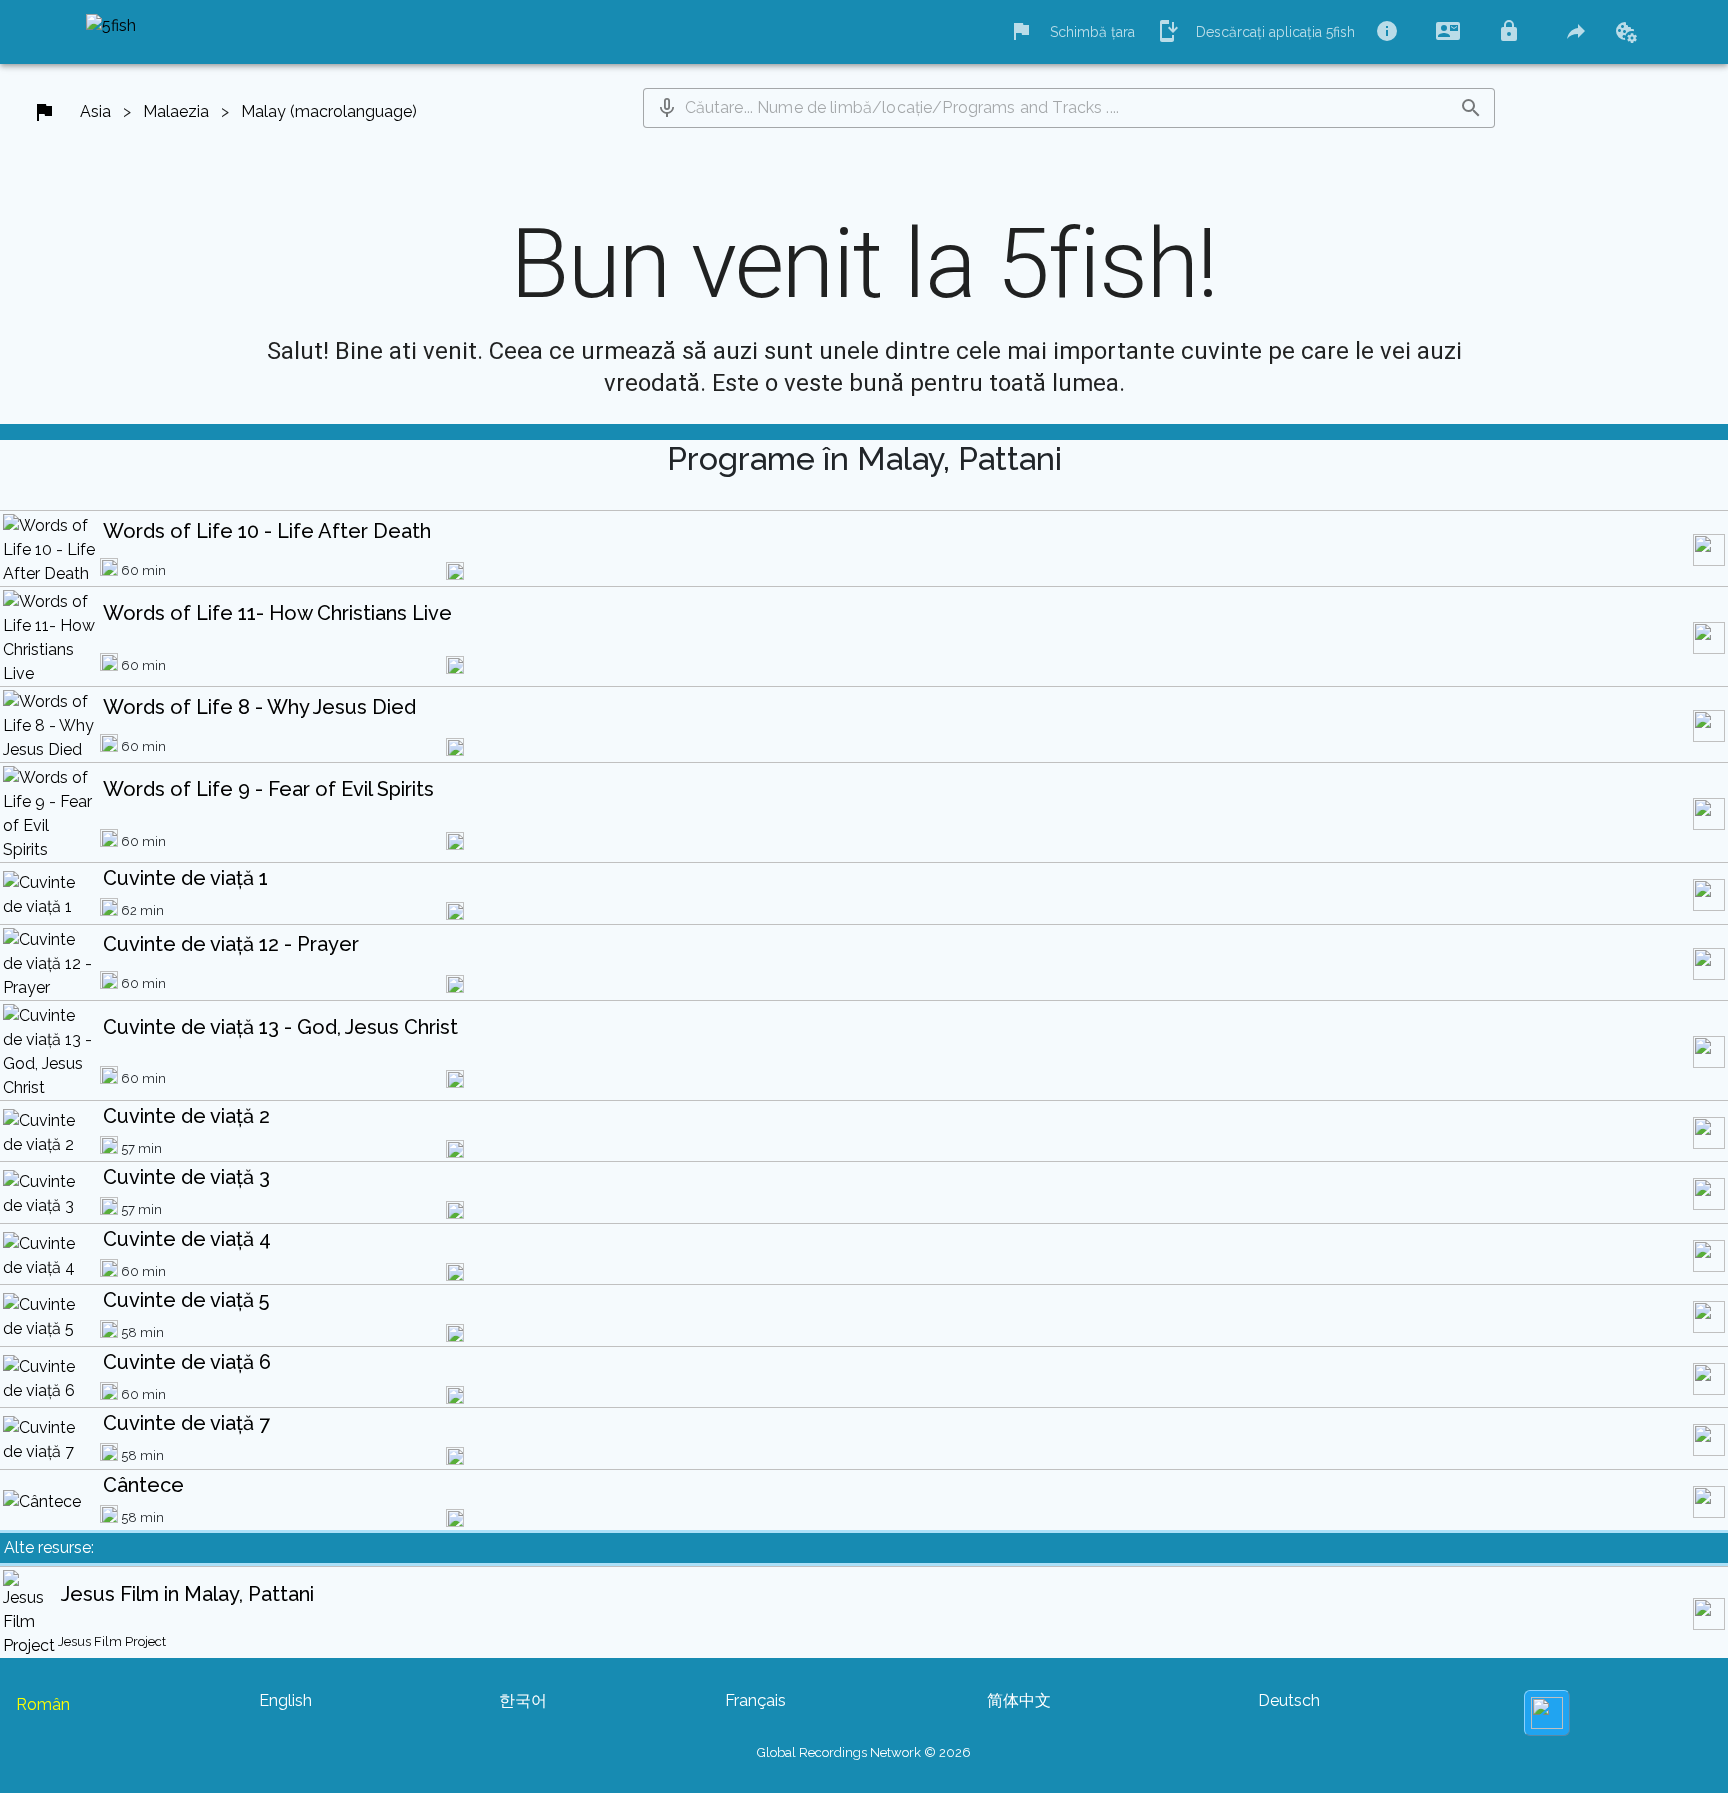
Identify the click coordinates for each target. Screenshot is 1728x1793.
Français (755, 1700)
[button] (667, 108)
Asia (95, 111)
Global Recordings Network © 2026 (864, 1752)
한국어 (523, 1700)
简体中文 (1019, 1700)
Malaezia (176, 111)
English (285, 1700)
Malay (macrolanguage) (329, 111)
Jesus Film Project (112, 1641)
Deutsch (1289, 1700)
